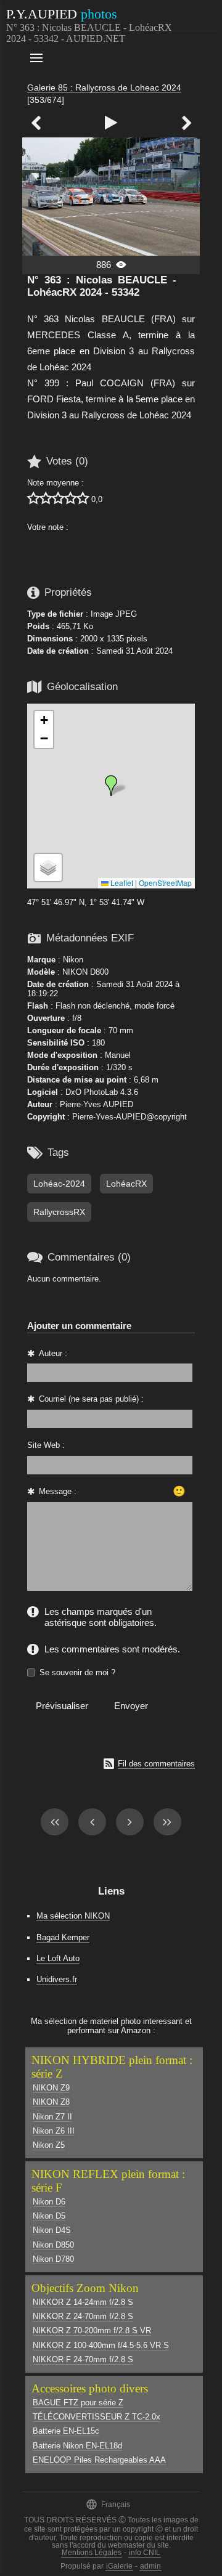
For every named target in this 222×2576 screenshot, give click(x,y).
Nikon (73, 960)
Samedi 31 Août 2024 (134, 651)
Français (108, 2504)
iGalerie (119, 2566)
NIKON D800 (85, 972)
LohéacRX (126, 1184)
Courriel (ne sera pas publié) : (91, 1399)
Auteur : (53, 1353)
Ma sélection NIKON (73, 1916)
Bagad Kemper (63, 1937)
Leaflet (121, 883)
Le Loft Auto (58, 1958)
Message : (58, 1491)
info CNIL (145, 2553)
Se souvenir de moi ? (77, 1672)
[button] (111, 786)
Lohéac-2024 (59, 1184)
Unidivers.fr (57, 1979)
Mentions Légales (92, 2553)
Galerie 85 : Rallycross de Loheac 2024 (104, 87)
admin (150, 2566)
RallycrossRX (59, 1212)
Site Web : (46, 1445)
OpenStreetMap (165, 883)
